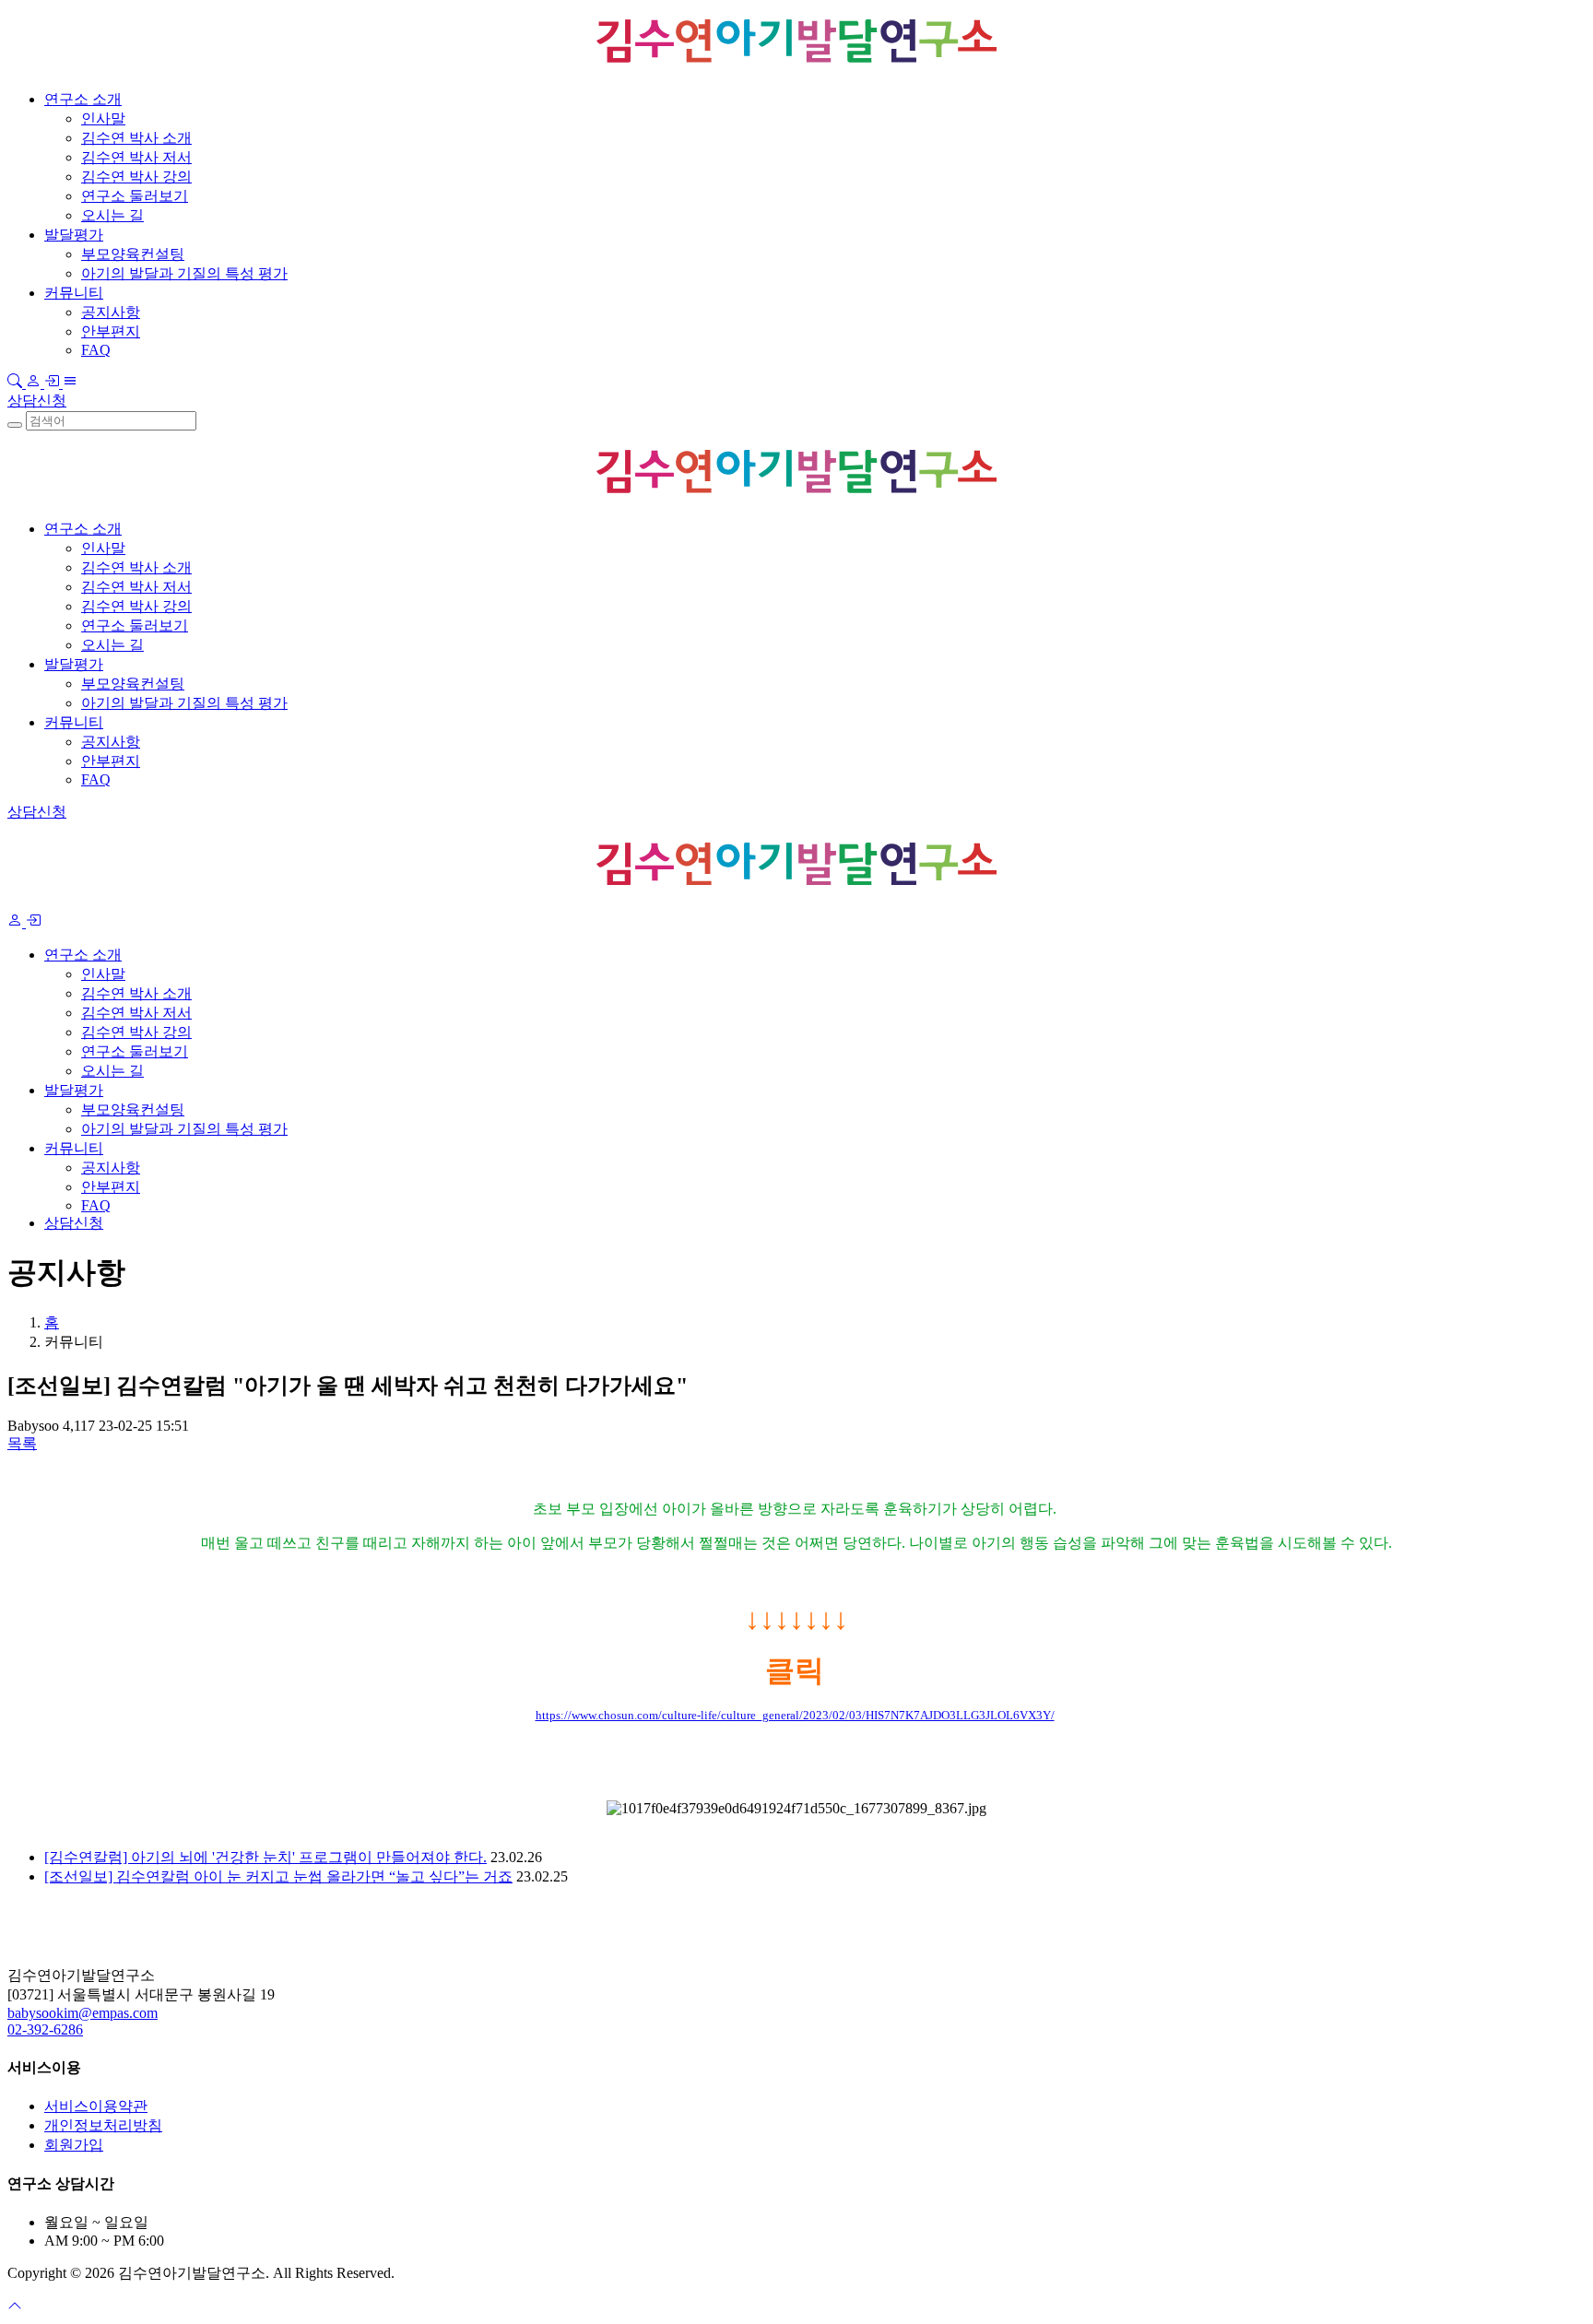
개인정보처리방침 (103, 2125)
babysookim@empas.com (83, 2013)
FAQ (96, 350)
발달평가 (74, 235)
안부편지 (111, 331)
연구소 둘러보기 (135, 196)
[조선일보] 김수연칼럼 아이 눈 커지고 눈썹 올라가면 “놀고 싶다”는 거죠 (278, 1876)
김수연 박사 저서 (136, 157)
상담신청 (37, 401)
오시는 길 (112, 215)
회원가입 (74, 2145)
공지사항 (111, 312)
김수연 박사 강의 (136, 177)
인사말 (103, 118)
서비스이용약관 (96, 2106)
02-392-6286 (45, 2029)
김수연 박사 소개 (136, 138)
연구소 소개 (83, 99)
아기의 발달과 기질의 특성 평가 (184, 273)
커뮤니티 (74, 293)
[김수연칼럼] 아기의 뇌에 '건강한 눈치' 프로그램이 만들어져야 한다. (265, 1857)
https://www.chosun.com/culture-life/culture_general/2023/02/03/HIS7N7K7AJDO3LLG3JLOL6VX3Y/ (795, 1715)
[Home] (77, 1929)
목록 (22, 1443)
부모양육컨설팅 (133, 254)
